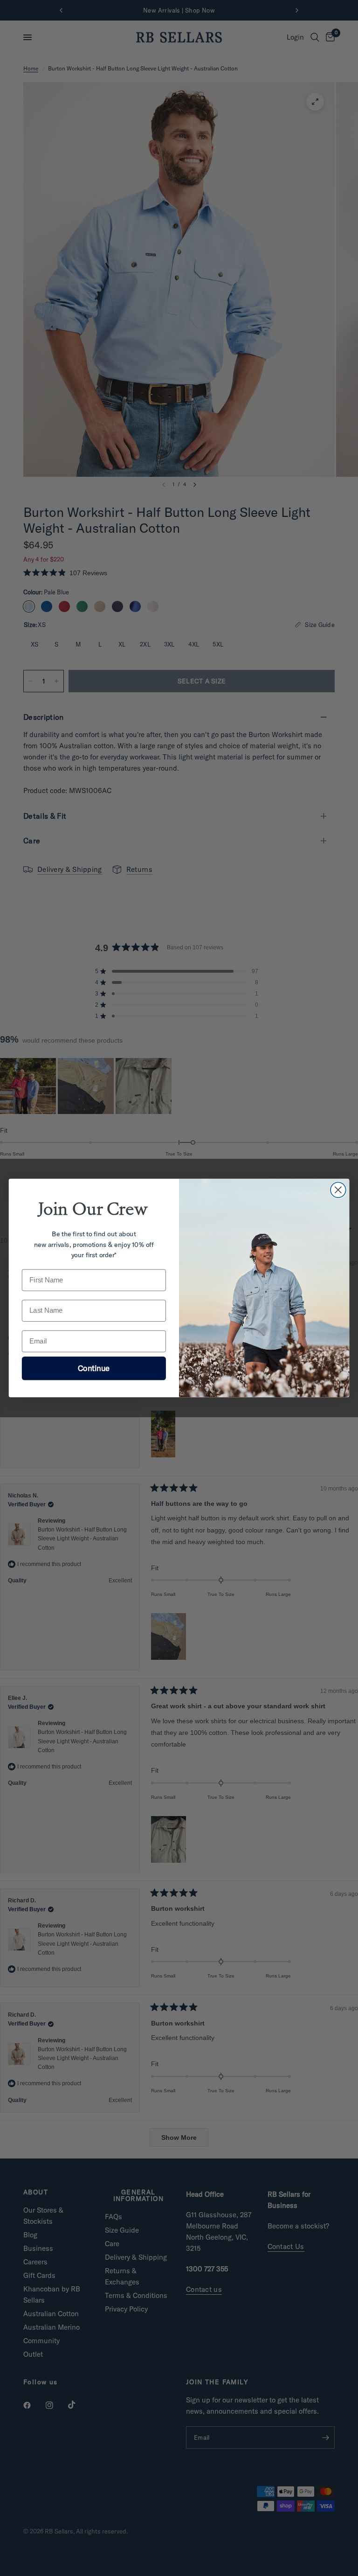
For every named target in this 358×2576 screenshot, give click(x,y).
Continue (94, 1368)
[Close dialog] (338, 1190)
